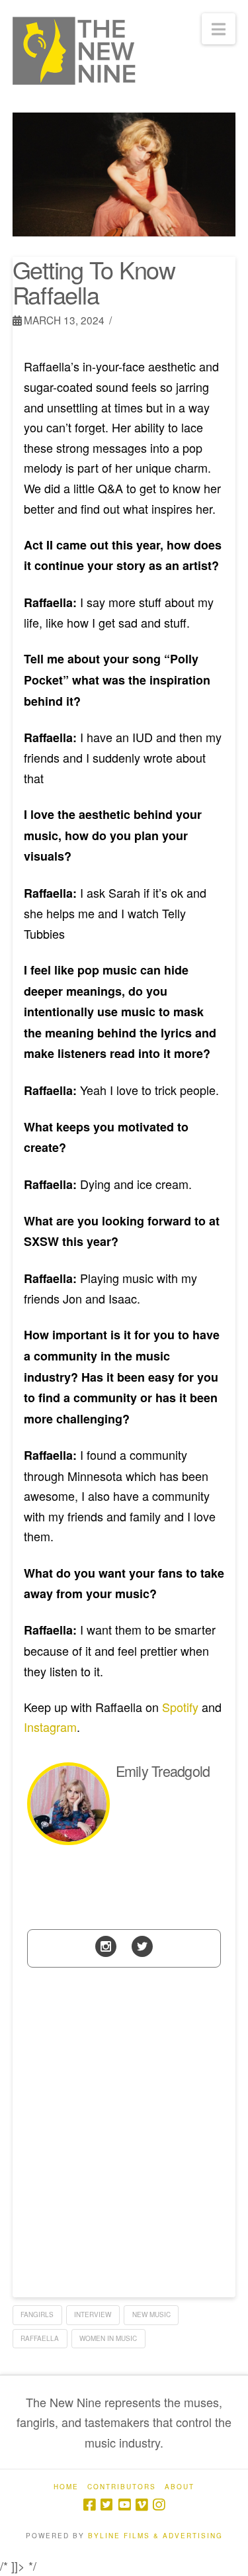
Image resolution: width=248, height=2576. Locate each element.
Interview (93, 2314)
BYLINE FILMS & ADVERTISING (155, 2536)
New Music (151, 2314)
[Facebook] (89, 2505)
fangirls (37, 2314)
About (180, 2487)
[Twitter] (142, 1945)
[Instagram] (106, 1945)
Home (66, 2487)
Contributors (122, 2487)
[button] (219, 29)
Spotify (180, 1707)
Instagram (50, 1727)
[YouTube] (124, 2505)
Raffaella (40, 2338)
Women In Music (108, 2338)
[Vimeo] (142, 2505)
